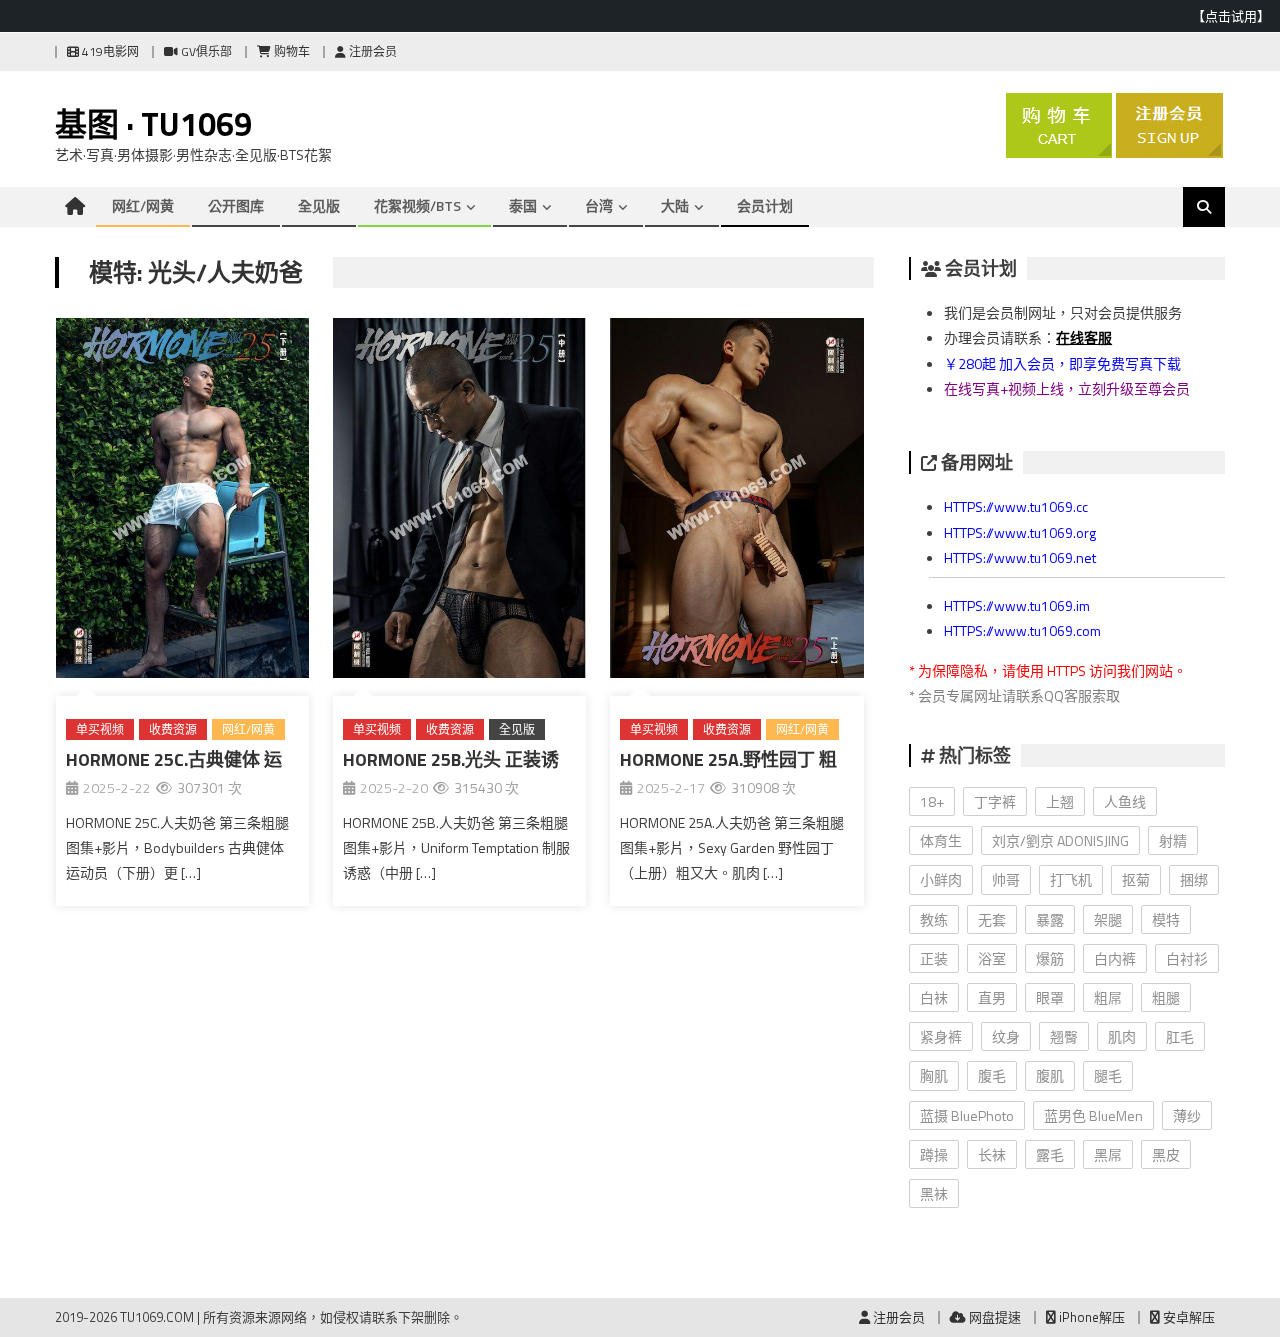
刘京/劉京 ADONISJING (1060, 840)
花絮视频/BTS (417, 205)
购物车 (290, 51)
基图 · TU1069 (153, 124)
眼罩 (1050, 997)
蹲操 (934, 1154)
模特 (1166, 919)
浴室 (992, 958)
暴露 (1050, 919)
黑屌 (1108, 1154)
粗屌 (1108, 997)
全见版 (319, 205)
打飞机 (1071, 879)
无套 (992, 919)
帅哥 (1006, 879)
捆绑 (1194, 879)
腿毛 (1108, 1075)
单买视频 (100, 729)
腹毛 (992, 1075)
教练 (934, 919)
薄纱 (1187, 1115)
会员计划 (765, 205)
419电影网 (109, 51)
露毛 (1050, 1154)
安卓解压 (1187, 1317)
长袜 (992, 1154)
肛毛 (1180, 1036)
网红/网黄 (143, 205)
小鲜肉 (941, 879)
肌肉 (1122, 1036)
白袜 (934, 997)
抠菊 (1136, 879)
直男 (992, 997)
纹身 (1006, 1036)
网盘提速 (993, 1317)
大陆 (675, 205)
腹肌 (1050, 1075)
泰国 (523, 205)
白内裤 (1115, 958)
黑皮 (1166, 1154)
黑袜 (934, 1193)
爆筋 (1050, 958)
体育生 (941, 840)
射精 (1173, 840)
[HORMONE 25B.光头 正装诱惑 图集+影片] (459, 502)
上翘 (1060, 801)
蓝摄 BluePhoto (967, 1115)
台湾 (599, 205)
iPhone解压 (1090, 1317)
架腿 (1108, 919)
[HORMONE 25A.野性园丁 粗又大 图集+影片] (736, 502)
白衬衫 (1187, 958)
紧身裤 (941, 1036)
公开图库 (236, 205)
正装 (934, 958)
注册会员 (371, 51)
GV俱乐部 (205, 51)
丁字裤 (995, 801)
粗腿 (1166, 997)
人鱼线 (1125, 801)
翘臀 (1064, 1036)
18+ (932, 801)
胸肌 (934, 1075)
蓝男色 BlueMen (1093, 1115)
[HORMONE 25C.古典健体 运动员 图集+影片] (182, 502)
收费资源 (173, 729)
